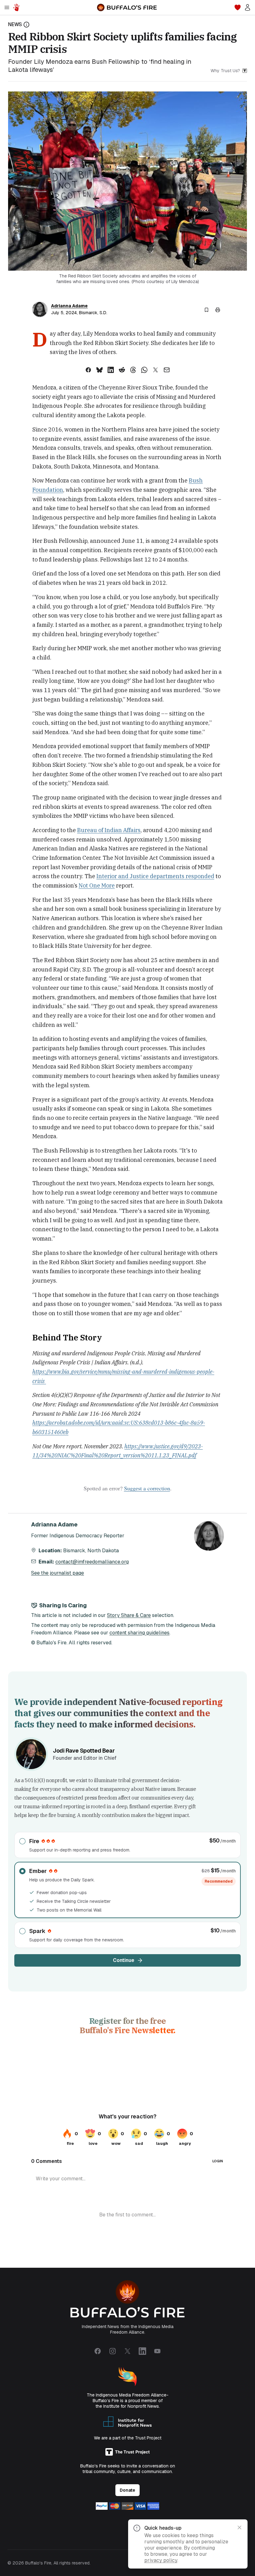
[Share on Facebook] (88, 370)
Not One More (97, 885)
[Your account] (248, 7)
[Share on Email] (167, 370)
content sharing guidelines (139, 1633)
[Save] (206, 310)
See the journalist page (58, 1573)
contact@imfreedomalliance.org (92, 1562)
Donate (127, 2490)
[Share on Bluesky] (100, 370)
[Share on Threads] (133, 370)
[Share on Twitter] (155, 370)
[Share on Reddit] (122, 370)
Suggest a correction (147, 1488)
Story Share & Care (129, 1615)
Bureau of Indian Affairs (109, 830)
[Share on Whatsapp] (144, 370)
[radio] (127, 1845)
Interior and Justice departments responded (155, 876)
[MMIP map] (16, 7)
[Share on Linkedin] (111, 370)
